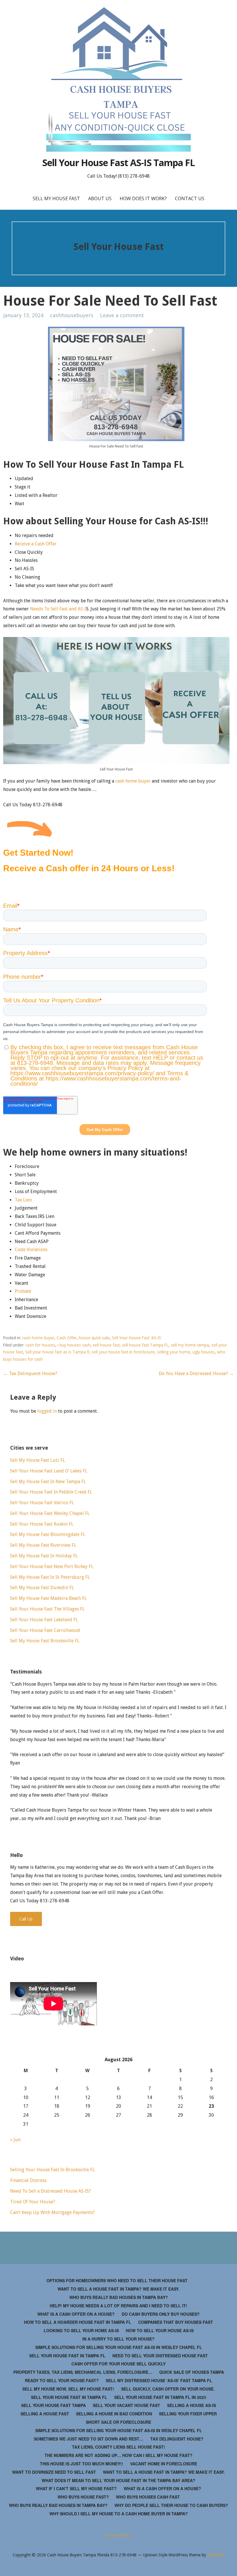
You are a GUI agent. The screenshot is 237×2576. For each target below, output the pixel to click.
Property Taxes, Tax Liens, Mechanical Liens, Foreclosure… (83, 2372)
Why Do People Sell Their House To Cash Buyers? (171, 2505)
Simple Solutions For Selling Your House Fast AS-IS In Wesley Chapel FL (119, 2347)
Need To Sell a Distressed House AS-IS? (51, 2191)
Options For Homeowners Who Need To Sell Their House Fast (117, 2280)
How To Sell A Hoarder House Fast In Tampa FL (78, 2322)
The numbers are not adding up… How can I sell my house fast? (118, 2455)
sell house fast (106, 1345)
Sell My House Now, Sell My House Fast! (68, 2389)
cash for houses (40, 1345)
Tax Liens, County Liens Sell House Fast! (118, 2447)
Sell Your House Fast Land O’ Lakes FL (49, 1471)
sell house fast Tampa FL (145, 1345)
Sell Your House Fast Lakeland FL (44, 1620)
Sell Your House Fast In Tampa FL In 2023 (160, 2397)
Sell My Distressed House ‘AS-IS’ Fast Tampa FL (159, 2380)
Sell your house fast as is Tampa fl (57, 1352)
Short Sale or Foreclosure (118, 2422)
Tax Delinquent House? (177, 2439)
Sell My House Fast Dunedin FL (42, 1588)
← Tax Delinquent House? (30, 1374)
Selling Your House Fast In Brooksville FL (52, 2170)
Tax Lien (23, 1200)
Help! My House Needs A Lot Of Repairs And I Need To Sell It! (118, 2306)
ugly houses (204, 1352)
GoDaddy (216, 2555)
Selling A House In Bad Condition (114, 2414)
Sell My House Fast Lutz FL (38, 1460)
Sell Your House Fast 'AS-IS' (137, 1338)
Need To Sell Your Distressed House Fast (160, 2356)
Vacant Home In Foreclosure (164, 2464)
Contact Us (190, 198)
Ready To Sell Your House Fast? (62, 2380)
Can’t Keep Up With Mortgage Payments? (52, 2212)
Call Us (26, 1919)
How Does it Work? (143, 198)
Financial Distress (28, 2180)
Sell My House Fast (56, 198)
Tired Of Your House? (33, 2202)
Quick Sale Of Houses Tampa (192, 2372)
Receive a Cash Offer (36, 544)
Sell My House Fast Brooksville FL (45, 1641)
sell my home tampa (190, 1345)
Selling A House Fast (45, 2414)
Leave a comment (122, 315)
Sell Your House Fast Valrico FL (42, 1503)
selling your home (174, 1352)
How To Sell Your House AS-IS (160, 2330)
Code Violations (31, 1250)
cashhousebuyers (72, 315)
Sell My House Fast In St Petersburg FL (50, 1577)
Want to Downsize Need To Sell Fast (54, 2472)
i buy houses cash (74, 1345)
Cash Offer (67, 1338)
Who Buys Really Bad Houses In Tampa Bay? (119, 2297)
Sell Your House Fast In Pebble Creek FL (51, 1492)
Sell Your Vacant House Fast (126, 2405)
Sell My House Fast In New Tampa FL (48, 1482)
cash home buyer (133, 781)
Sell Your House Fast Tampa (53, 2405)
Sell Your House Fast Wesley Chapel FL (50, 1513)
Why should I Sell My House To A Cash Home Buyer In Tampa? (119, 2514)
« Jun (15, 2140)
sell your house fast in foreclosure (123, 1352)
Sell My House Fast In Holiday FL (44, 1556)
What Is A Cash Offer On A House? (76, 2314)
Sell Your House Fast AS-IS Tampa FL (118, 162)
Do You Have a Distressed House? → (196, 1374)
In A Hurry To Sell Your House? (118, 2339)
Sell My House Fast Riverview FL (43, 1545)
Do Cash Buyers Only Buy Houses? (161, 2314)
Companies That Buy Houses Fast (176, 2322)
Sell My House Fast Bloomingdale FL (48, 1534)
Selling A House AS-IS (191, 2405)
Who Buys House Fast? (83, 2497)
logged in (47, 1411)
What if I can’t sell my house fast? (76, 2488)
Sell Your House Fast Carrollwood (45, 1630)
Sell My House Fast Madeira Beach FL (48, 1598)
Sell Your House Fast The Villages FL (47, 1609)
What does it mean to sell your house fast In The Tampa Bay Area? (118, 2480)
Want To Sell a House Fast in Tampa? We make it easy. (118, 2289)
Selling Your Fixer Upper (188, 2414)
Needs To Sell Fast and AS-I (58, 609)
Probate (23, 1291)
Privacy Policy (118, 2535)
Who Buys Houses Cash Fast (148, 2497)
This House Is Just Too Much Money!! (82, 2464)
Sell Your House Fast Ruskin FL (42, 1524)
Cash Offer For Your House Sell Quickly (118, 2364)
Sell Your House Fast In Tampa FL (67, 2356)
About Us (100, 198)
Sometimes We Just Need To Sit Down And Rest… (89, 2439)
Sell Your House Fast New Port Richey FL (52, 1566)
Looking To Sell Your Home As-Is (81, 2330)
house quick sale (94, 1338)
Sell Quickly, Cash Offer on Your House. (168, 2389)
